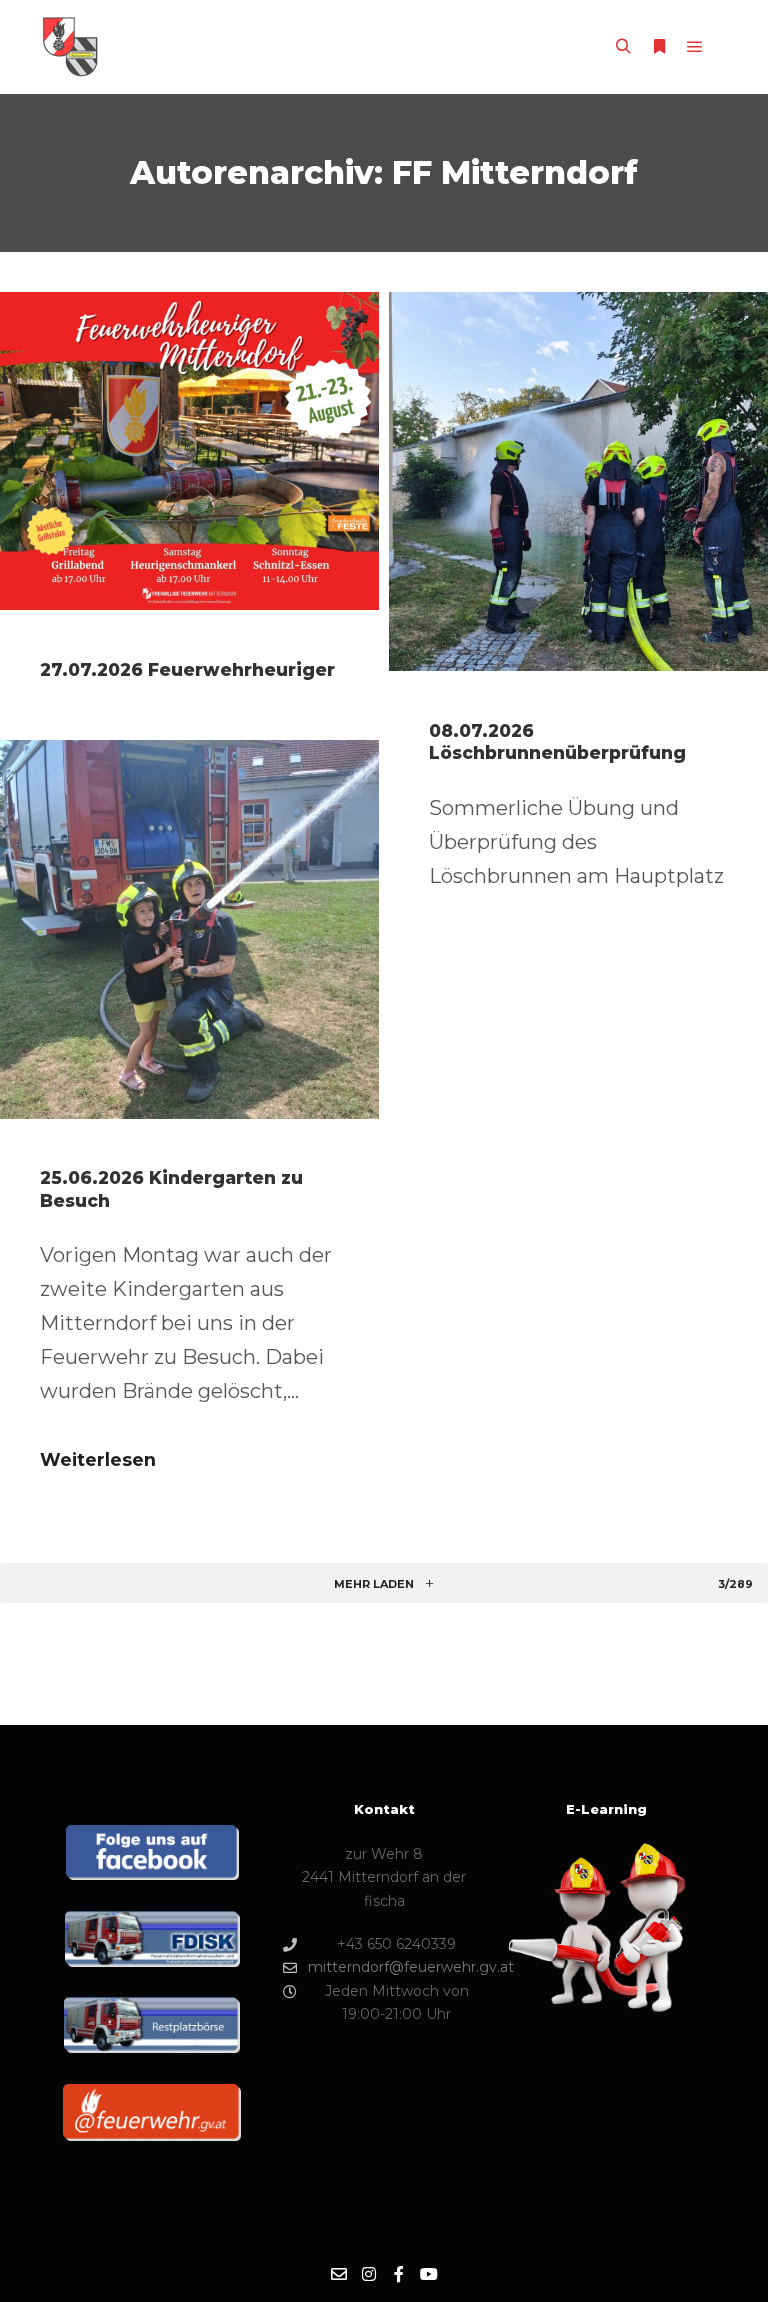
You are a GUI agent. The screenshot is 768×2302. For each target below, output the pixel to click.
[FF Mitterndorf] (70, 47)
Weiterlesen (98, 1459)
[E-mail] (339, 2274)
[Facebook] (399, 2274)
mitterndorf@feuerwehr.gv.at (396, 1967)
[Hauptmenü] (695, 47)
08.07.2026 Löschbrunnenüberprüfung (557, 741)
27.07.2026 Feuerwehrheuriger (187, 669)
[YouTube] (429, 2274)
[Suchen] (623, 47)
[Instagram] (369, 2274)
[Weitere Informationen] (659, 47)
